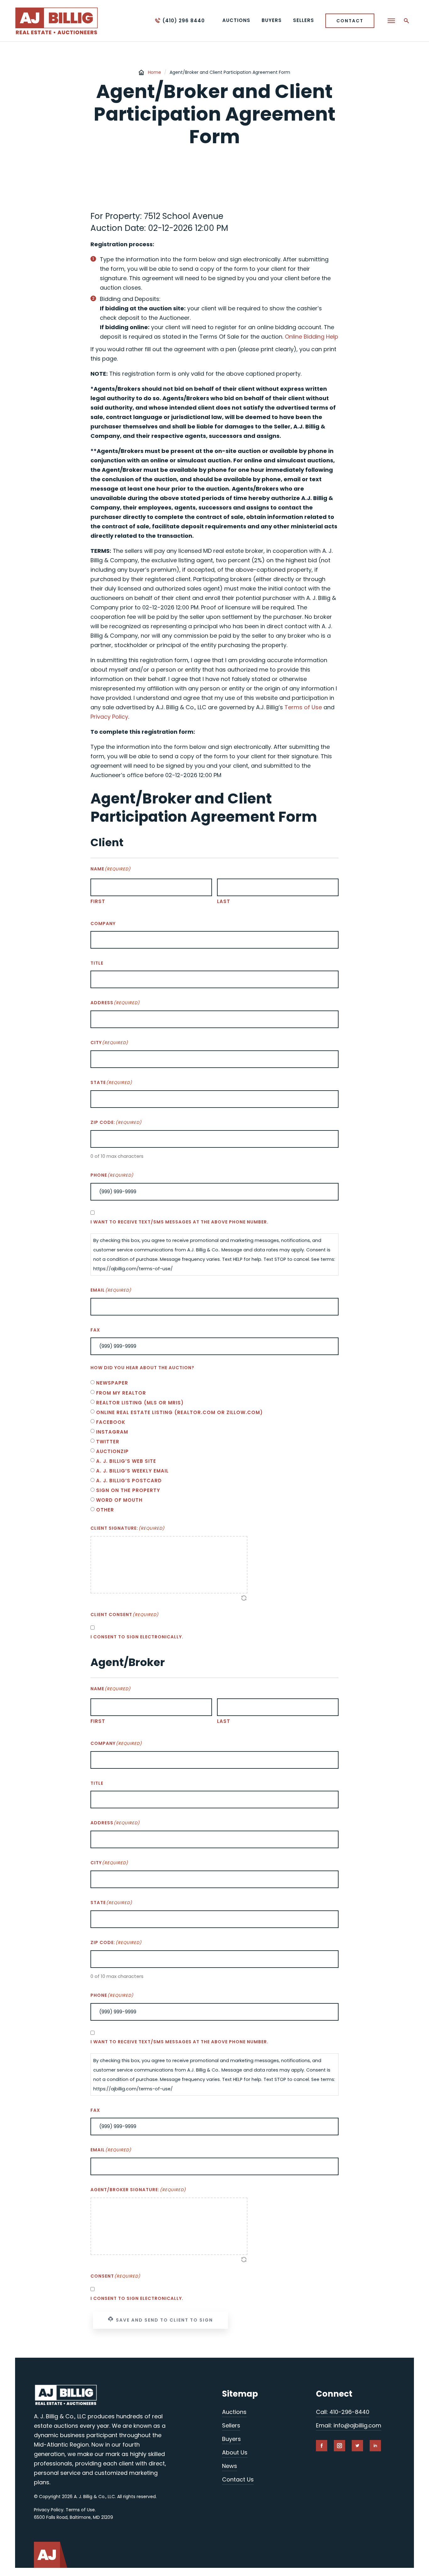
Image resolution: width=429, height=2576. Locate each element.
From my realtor (121, 1393)
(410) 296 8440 (184, 21)
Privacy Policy (109, 717)
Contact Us (238, 2479)
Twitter (108, 1442)
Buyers (231, 2439)
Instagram (112, 1432)
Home (155, 72)
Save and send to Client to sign (164, 2320)
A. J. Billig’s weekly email (132, 1471)
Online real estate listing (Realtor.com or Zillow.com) (179, 1412)
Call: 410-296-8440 (343, 2412)
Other (105, 1510)
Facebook (111, 1422)
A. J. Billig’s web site (126, 1461)
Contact (350, 21)
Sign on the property (128, 1490)
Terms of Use (303, 707)
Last (224, 901)
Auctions (234, 2412)
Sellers (231, 2425)
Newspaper (112, 1383)
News (230, 2466)
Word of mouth (119, 1500)
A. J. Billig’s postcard (129, 1481)
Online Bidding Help (312, 337)
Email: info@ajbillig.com (349, 2425)
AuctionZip (112, 1451)
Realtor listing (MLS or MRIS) (140, 1403)
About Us (235, 2452)
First (98, 901)
